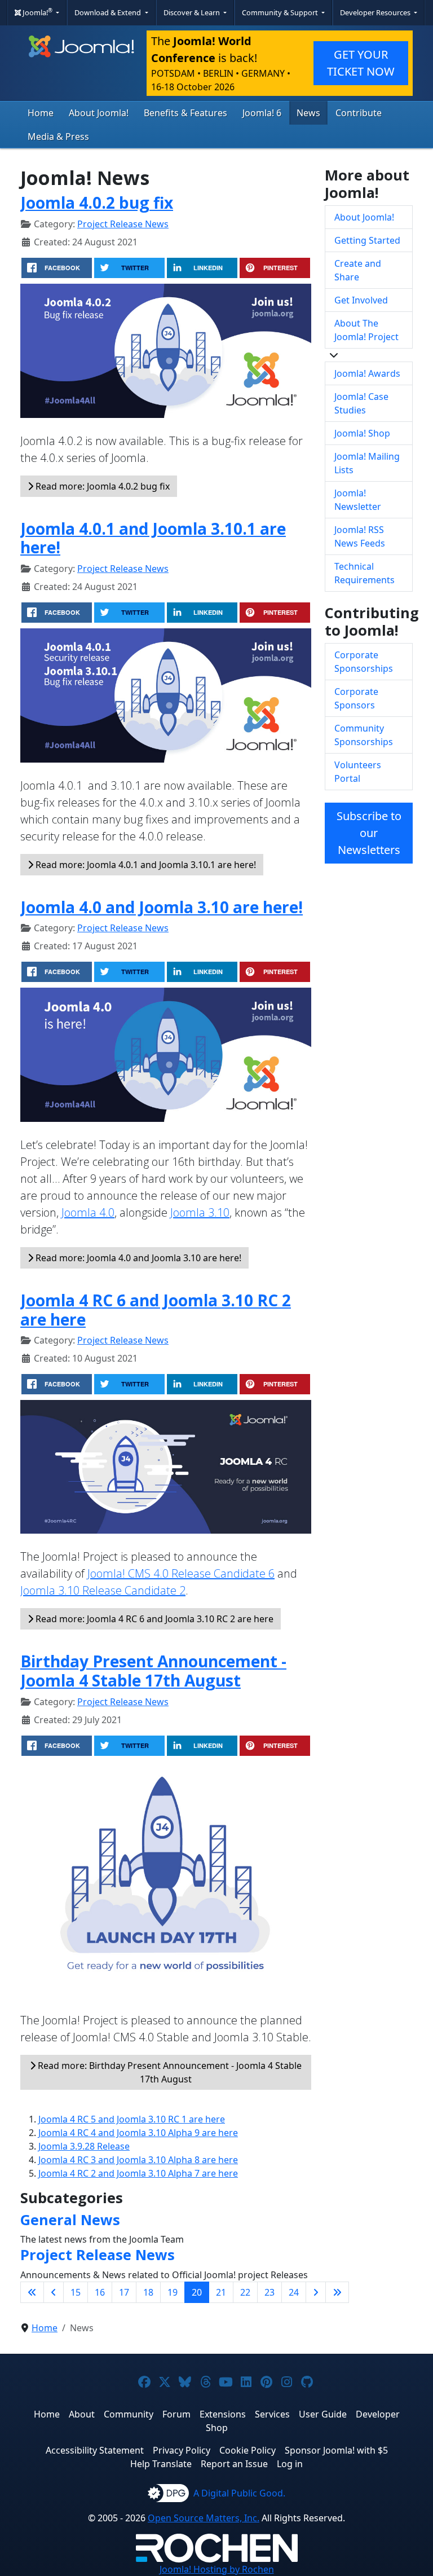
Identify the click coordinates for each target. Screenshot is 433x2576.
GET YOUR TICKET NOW (361, 63)
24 (294, 2292)
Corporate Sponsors (356, 698)
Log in (290, 2464)
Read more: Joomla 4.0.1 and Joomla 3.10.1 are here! (145, 865)
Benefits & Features (185, 113)
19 (173, 2292)
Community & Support (281, 12)
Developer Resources (376, 12)
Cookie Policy (248, 2450)
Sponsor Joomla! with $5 (336, 2450)
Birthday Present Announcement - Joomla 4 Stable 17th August (153, 1671)
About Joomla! (99, 113)
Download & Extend (109, 12)
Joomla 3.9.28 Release (84, 2146)
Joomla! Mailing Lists (367, 463)
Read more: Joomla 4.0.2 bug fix (101, 486)
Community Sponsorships (364, 735)
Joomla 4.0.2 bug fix (97, 202)
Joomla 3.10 (200, 1212)
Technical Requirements (364, 573)
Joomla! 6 (262, 113)
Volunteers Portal (358, 772)
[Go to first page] (32, 2292)
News (308, 113)
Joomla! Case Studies (361, 403)
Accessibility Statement (95, 2450)
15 (76, 2292)
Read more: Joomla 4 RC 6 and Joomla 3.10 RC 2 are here (153, 1619)
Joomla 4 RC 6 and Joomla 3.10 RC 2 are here (156, 1310)
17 (124, 2292)
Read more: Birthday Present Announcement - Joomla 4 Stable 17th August (169, 2072)
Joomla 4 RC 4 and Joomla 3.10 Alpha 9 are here (138, 2133)
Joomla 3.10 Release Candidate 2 (103, 1590)
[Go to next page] (316, 2292)
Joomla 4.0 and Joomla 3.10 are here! (162, 907)
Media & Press (58, 136)
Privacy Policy (182, 2450)
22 (245, 2292)
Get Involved (361, 300)
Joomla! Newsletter (358, 500)
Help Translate (161, 2464)
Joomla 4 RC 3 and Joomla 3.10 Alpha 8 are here (138, 2160)
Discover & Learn (193, 12)
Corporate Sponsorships (364, 662)
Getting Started (367, 240)
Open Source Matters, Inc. (204, 2518)
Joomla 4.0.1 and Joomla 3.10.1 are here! (153, 538)
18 (148, 2292)
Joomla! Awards (367, 373)
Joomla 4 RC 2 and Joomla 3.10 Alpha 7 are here (138, 2173)
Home (41, 113)
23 (269, 2292)
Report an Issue (234, 2464)
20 (197, 2292)
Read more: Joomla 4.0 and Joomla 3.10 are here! (137, 1258)
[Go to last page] (337, 2292)
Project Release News (123, 224)
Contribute (359, 113)
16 (100, 2292)
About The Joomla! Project (366, 330)
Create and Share (358, 270)
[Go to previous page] (54, 2292)
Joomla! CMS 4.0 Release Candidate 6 (181, 1573)
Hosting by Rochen (217, 2569)
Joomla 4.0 (88, 1212)
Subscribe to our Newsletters (369, 833)
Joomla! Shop (362, 433)
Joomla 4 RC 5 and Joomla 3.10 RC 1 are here (132, 2119)
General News (70, 2220)
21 (221, 2292)
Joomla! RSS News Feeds (360, 536)
